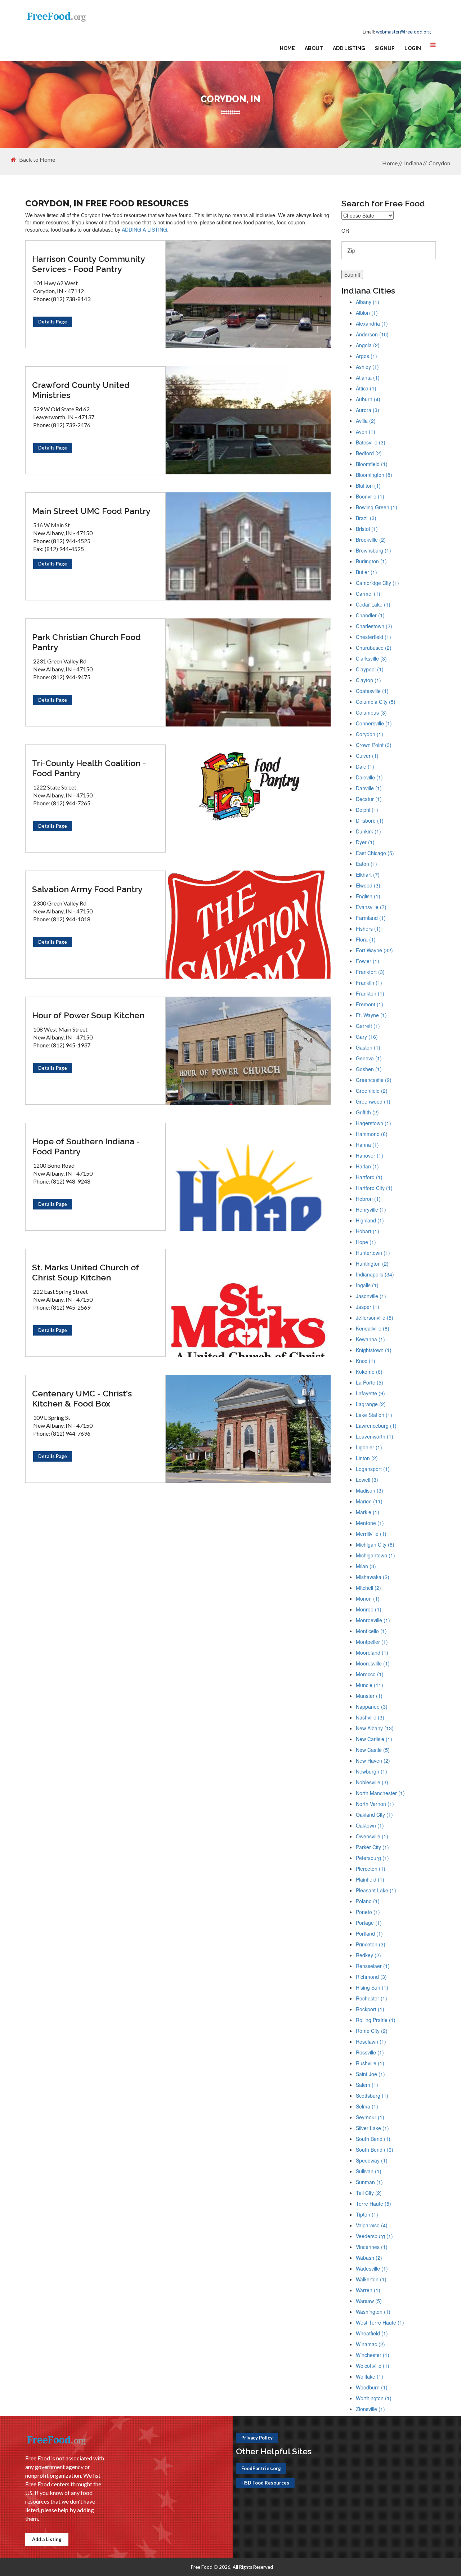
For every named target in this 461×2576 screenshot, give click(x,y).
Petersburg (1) (372, 1858)
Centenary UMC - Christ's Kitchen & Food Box (82, 1398)
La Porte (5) (370, 1382)
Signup (385, 48)
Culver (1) (367, 756)
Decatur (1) (369, 799)
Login (413, 48)
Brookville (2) (371, 540)
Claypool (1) (370, 669)
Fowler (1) (368, 961)
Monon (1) (368, 1598)
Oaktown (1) (370, 1825)
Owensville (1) (372, 1836)
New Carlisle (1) (374, 1739)
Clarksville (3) (371, 658)
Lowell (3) (367, 1480)
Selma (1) (367, 2106)
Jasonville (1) (371, 1296)
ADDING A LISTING (144, 229)
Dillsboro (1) (370, 820)
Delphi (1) (367, 810)
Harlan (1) (367, 1166)
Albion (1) (367, 313)
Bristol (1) (367, 529)
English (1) (368, 896)
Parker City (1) (372, 1847)
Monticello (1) (371, 1631)
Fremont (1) (370, 1004)
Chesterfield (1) (373, 637)
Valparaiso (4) (372, 2225)
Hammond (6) (372, 1134)
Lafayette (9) (370, 1393)
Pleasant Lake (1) (376, 1890)
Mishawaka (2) (373, 1577)
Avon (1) (366, 431)
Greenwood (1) (373, 1101)
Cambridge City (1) (377, 583)
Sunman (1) (369, 2182)
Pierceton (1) (371, 1869)
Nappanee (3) (372, 1707)
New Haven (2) (373, 1761)
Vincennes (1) (372, 2247)
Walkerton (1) (371, 2279)
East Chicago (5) (375, 853)
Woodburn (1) (372, 2387)
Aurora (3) (368, 410)
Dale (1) (365, 766)
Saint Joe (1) (370, 2074)
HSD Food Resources (265, 2483)
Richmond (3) (371, 1977)
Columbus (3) (371, 712)
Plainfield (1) (370, 1879)
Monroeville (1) (373, 1620)
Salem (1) (367, 2085)
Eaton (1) (366, 864)
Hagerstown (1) (373, 1123)
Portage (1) (369, 1923)
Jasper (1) (368, 1307)
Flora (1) (366, 939)
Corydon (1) (370, 734)
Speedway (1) (372, 2160)
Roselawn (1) (371, 2041)
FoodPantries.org (261, 2468)
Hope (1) (366, 1242)
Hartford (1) (369, 1177)
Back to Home (37, 160)
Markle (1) (368, 1512)
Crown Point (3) (374, 745)
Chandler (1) (370, 615)
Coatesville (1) (372, 691)
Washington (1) (373, 2312)
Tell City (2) (369, 2193)
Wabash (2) (369, 2258)
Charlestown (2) (374, 626)
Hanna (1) (367, 1145)
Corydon (439, 163)
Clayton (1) (368, 680)
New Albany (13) (375, 1728)
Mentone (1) (370, 1523)
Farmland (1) (371, 918)
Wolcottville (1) (373, 2366)
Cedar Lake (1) (373, 604)
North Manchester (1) (380, 1793)
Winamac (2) (370, 2344)
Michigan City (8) (375, 1544)
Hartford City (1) (374, 1188)
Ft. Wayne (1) (371, 1015)
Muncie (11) (370, 1685)
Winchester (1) (373, 2355)
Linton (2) (367, 1458)
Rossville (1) (370, 2052)
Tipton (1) (367, 2214)
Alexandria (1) (372, 323)
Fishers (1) (368, 929)
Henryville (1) (371, 1209)
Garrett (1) (368, 1026)
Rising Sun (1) (372, 1987)
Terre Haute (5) (373, 2204)
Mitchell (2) (368, 1588)
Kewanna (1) (370, 1339)
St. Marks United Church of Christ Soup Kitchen (86, 1272)
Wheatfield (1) (372, 2333)
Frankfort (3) (370, 972)
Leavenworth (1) (375, 1436)
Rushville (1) (370, 2063)
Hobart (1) (368, 1231)
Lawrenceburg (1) (376, 1426)
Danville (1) (369, 788)
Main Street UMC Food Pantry (91, 511)
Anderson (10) (372, 334)
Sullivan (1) (369, 2171)
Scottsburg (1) (372, 2096)
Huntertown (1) (373, 1253)
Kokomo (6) (369, 1372)
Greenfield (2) (372, 1091)
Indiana (413, 163)
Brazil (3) (366, 518)
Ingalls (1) (367, 1285)
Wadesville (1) (372, 2268)
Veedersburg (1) (374, 2236)
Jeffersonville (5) (375, 1318)
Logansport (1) (373, 1469)
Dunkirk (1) (368, 831)
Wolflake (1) (370, 2376)
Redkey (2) (368, 1955)
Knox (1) (366, 1361)
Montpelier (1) (372, 1642)
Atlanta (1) (368, 377)
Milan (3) (366, 1566)
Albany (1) (368, 302)
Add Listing (349, 48)
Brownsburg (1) (373, 550)
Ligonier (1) (369, 1447)
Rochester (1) (372, 1998)
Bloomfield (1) (372, 464)
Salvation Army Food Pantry (87, 889)
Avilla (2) (366, 421)
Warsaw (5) (369, 2301)
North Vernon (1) (375, 1804)
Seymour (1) (370, 2117)
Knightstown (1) (374, 1350)
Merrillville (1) (371, 1534)
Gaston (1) (368, 1047)
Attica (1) (366, 388)
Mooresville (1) (373, 1663)
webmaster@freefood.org (403, 32)
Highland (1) (370, 1220)
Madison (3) (370, 1490)
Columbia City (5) (376, 702)
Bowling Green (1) (377, 507)
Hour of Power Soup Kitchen (88, 1015)
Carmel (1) (368, 594)
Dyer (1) (365, 842)
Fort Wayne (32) (374, 950)
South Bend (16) (375, 2150)
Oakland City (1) (374, 1815)
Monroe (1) (369, 1609)
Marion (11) (369, 1501)
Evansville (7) (371, 907)
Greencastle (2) (374, 1080)
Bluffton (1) (368, 486)
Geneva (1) (369, 1058)
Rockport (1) (370, 2009)
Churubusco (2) (374, 648)
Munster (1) (369, 1696)
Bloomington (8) (374, 475)
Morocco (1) (370, 1674)
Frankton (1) (370, 993)
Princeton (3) (371, 1944)
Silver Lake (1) (372, 2128)
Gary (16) (367, 1037)
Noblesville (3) (372, 1782)
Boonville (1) (370, 496)
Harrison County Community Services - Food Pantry (88, 264)
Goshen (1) (369, 1069)
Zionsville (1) (370, 2409)
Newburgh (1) (372, 1771)
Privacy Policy (257, 2438)
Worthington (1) (374, 2398)
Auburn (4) (368, 399)
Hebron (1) (368, 1199)
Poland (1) (368, 1901)
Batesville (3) (371, 442)
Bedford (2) (369, 453)
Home (287, 48)
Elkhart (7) (368, 875)
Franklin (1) (369, 983)
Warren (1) (368, 2290)
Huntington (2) (372, 1264)
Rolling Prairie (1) (376, 2020)
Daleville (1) (369, 777)
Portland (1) (369, 1933)
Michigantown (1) (375, 1555)
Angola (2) (368, 345)
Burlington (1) (371, 561)
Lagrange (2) (371, 1404)
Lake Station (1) (374, 1415)
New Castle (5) (373, 1750)
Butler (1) (366, 572)
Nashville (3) (370, 1717)
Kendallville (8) (373, 1328)
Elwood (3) (368, 885)
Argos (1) (366, 356)
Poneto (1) (368, 1912)
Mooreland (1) (372, 1653)
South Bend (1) (373, 2139)
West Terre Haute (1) (380, 2322)
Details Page (53, 322)
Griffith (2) (367, 1112)
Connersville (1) (374, 723)
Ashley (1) (367, 367)
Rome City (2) (372, 2031)
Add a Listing (47, 2539)
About (314, 48)
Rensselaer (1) (373, 1966)
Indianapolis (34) (375, 1274)
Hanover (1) (370, 1155)
